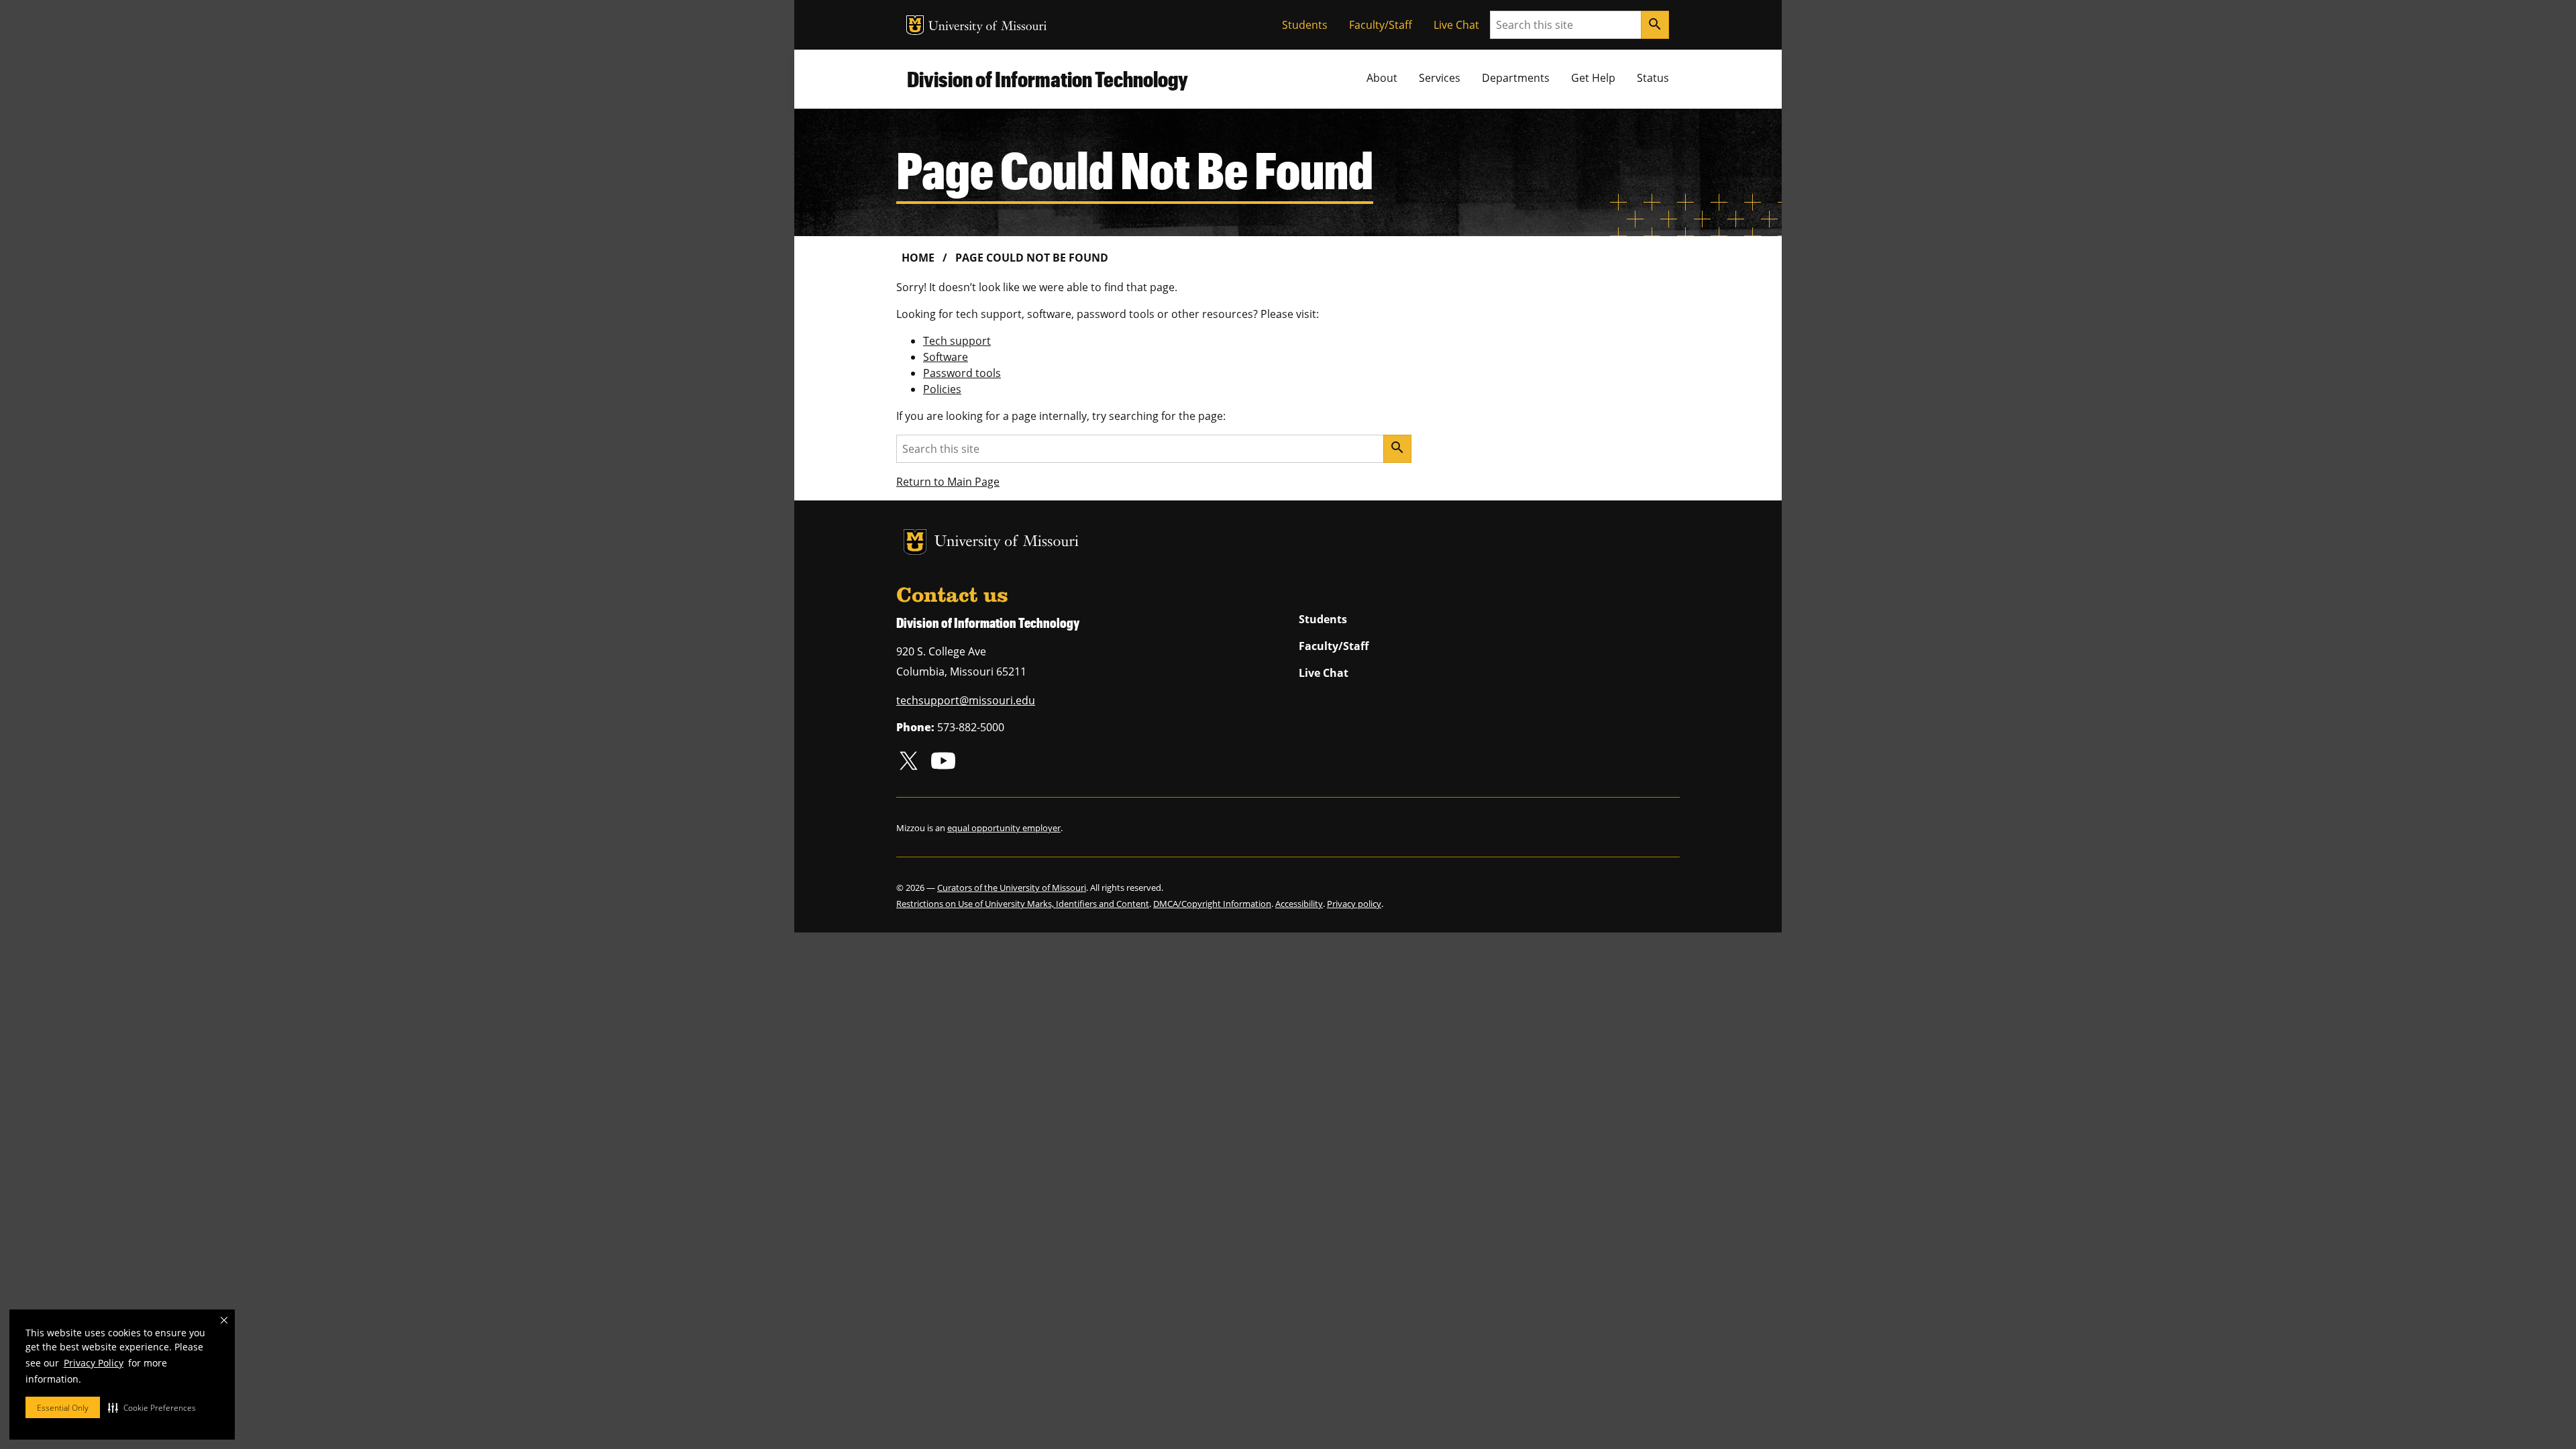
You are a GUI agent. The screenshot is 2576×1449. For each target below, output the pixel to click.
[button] (152, 1407)
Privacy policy (1354, 904)
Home (918, 258)
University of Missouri (988, 27)
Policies (942, 389)
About (1382, 78)
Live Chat (1456, 25)
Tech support (957, 341)
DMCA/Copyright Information (1212, 904)
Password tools (962, 373)
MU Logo (915, 25)
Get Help (1593, 78)
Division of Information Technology (1048, 79)
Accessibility (1299, 904)
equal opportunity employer (1004, 828)
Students (1305, 25)
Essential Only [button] (63, 1408)
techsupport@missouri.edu (966, 700)
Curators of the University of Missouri (1012, 888)
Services (1440, 78)
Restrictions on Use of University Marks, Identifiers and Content (1023, 904)
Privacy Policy (94, 1363)
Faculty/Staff (1381, 25)
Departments (1516, 78)
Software (946, 357)
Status (1653, 78)
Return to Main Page (948, 482)
